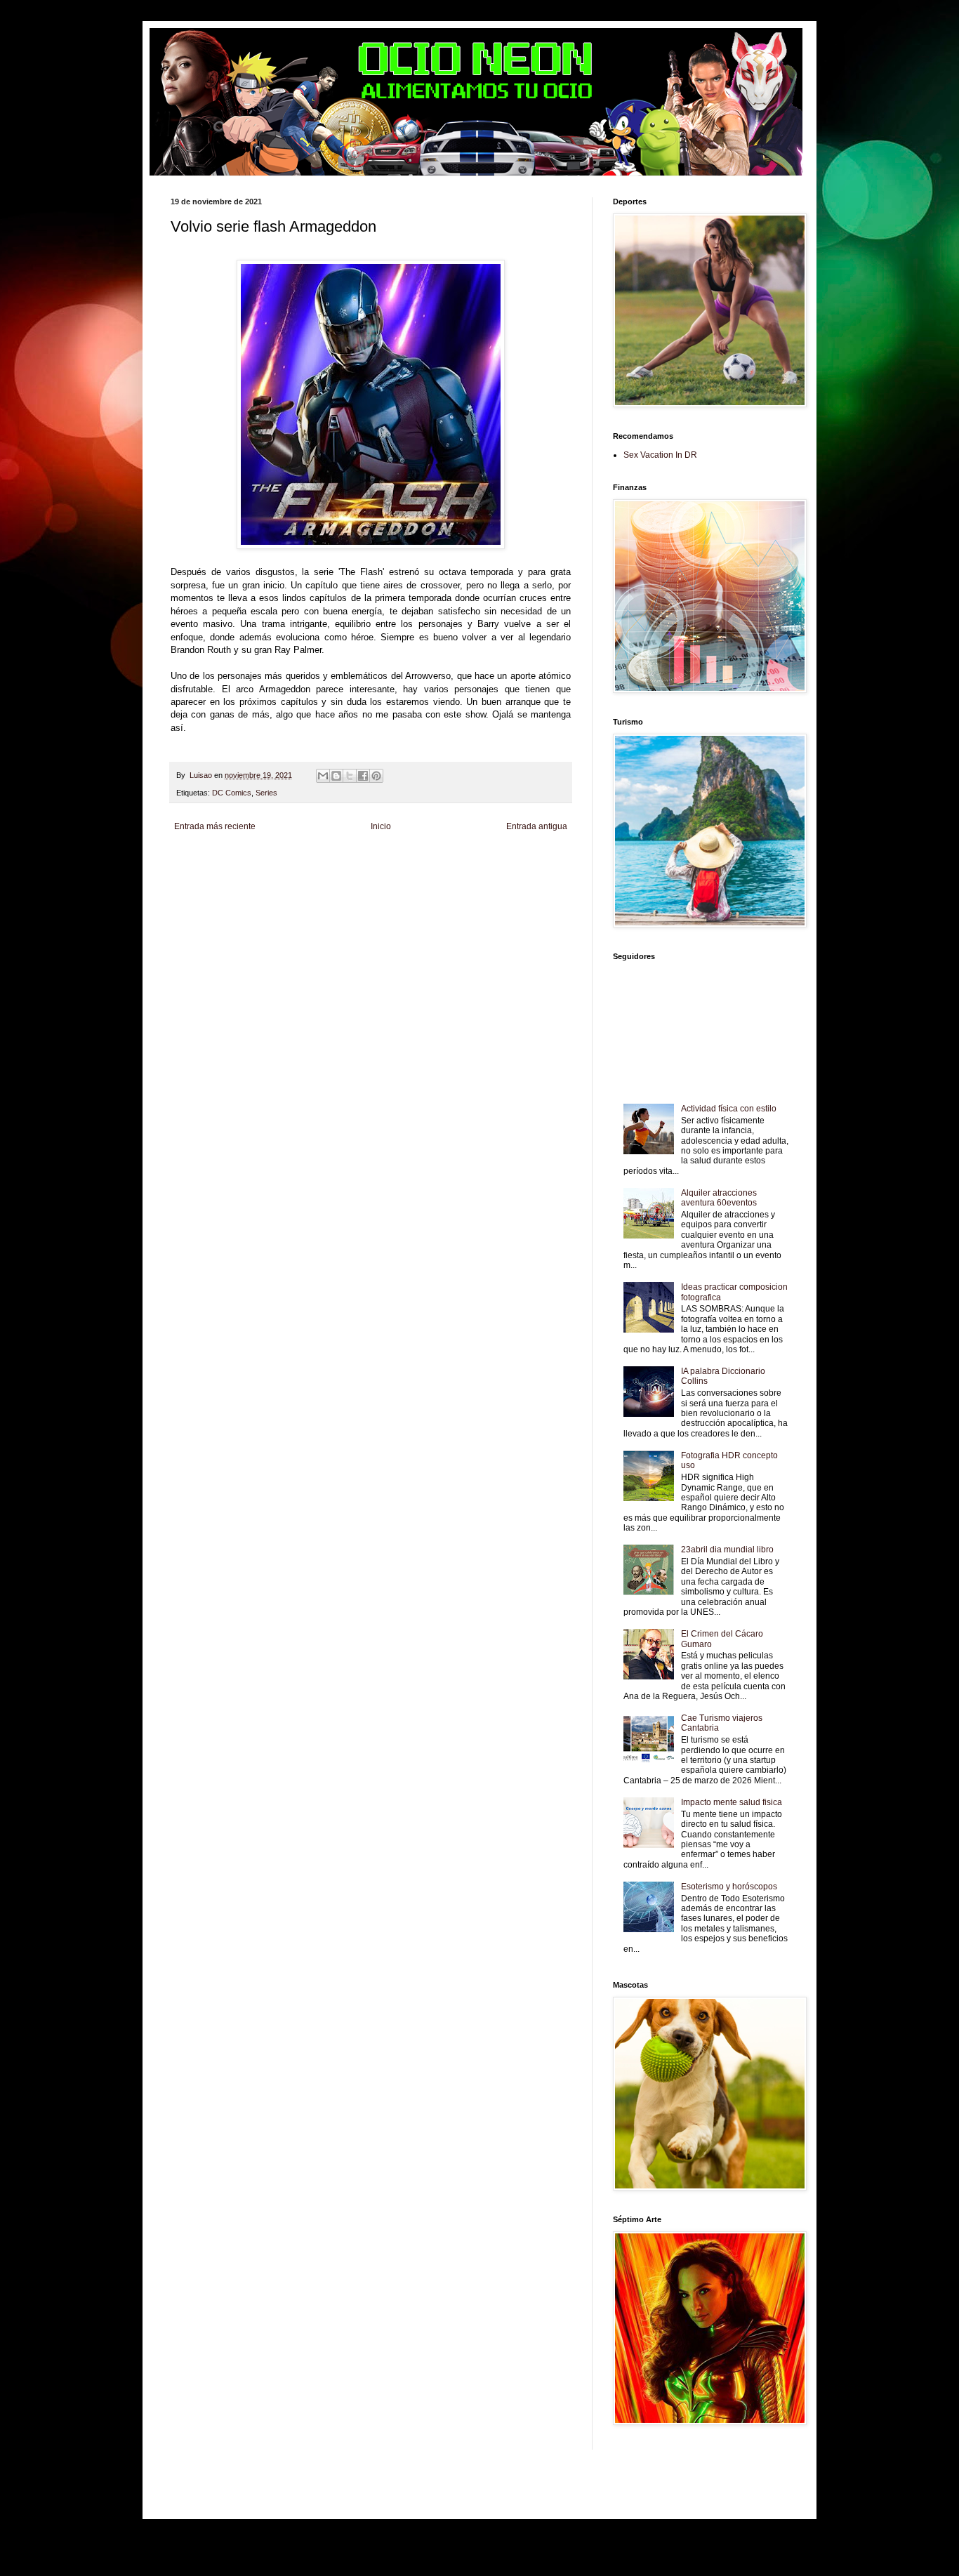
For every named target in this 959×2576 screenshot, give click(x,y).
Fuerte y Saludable (369, 871)
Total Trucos (422, 871)
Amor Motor (224, 895)
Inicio (381, 826)
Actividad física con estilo (729, 1109)
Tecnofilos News (263, 871)
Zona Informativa (198, 860)
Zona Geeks (525, 860)
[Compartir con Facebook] (363, 776)
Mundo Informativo (324, 883)
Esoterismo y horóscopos (729, 1887)
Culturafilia (187, 895)
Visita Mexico (479, 883)
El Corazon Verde (530, 883)
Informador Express (358, 860)
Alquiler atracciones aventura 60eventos (719, 1198)
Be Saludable (250, 860)
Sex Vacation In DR (660, 455)
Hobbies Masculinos (203, 871)
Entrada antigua (537, 826)
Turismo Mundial (383, 883)
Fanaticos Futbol (225, 883)
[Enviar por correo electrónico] (323, 776)
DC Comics (232, 793)
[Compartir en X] (350, 776)
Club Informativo (418, 860)
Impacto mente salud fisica (732, 1802)
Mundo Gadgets (509, 871)
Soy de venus (314, 871)
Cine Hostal (462, 871)
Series (266, 793)
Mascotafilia (273, 883)
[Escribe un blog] (336, 776)
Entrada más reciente (215, 826)
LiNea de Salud (299, 860)
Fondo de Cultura (475, 860)
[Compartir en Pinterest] (376, 776)
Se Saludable (434, 883)
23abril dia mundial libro (727, 1550)
